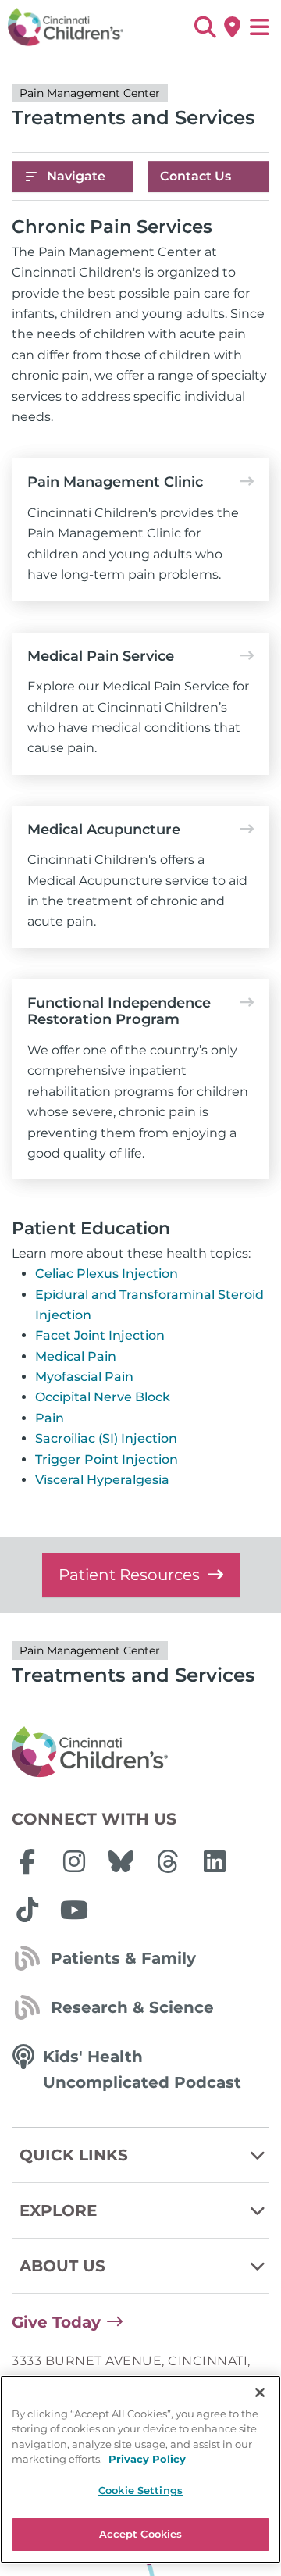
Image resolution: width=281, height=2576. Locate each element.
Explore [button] (58, 2210)
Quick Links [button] (74, 2155)
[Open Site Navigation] (260, 27)
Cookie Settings (140, 2490)
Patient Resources (129, 1575)
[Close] (260, 2392)
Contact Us (196, 176)
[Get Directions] (232, 27)
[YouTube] (74, 1910)
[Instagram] (74, 1861)
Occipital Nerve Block (103, 1397)
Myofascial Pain (84, 1377)
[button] (205, 27)
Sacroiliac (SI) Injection (106, 1438)
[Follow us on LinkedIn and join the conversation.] (215, 1861)
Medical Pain (76, 1356)
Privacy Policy (147, 2459)
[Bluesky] (121, 1861)
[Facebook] (27, 1861)
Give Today (56, 2322)
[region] (140, 2469)
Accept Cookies (141, 2534)
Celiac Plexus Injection (107, 1274)
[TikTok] (27, 1910)
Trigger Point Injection (107, 1459)
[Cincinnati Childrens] (140, 1753)
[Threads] (168, 1861)
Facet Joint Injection (100, 1335)
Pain (50, 1418)
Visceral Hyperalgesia (102, 1480)
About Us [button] (62, 2266)
